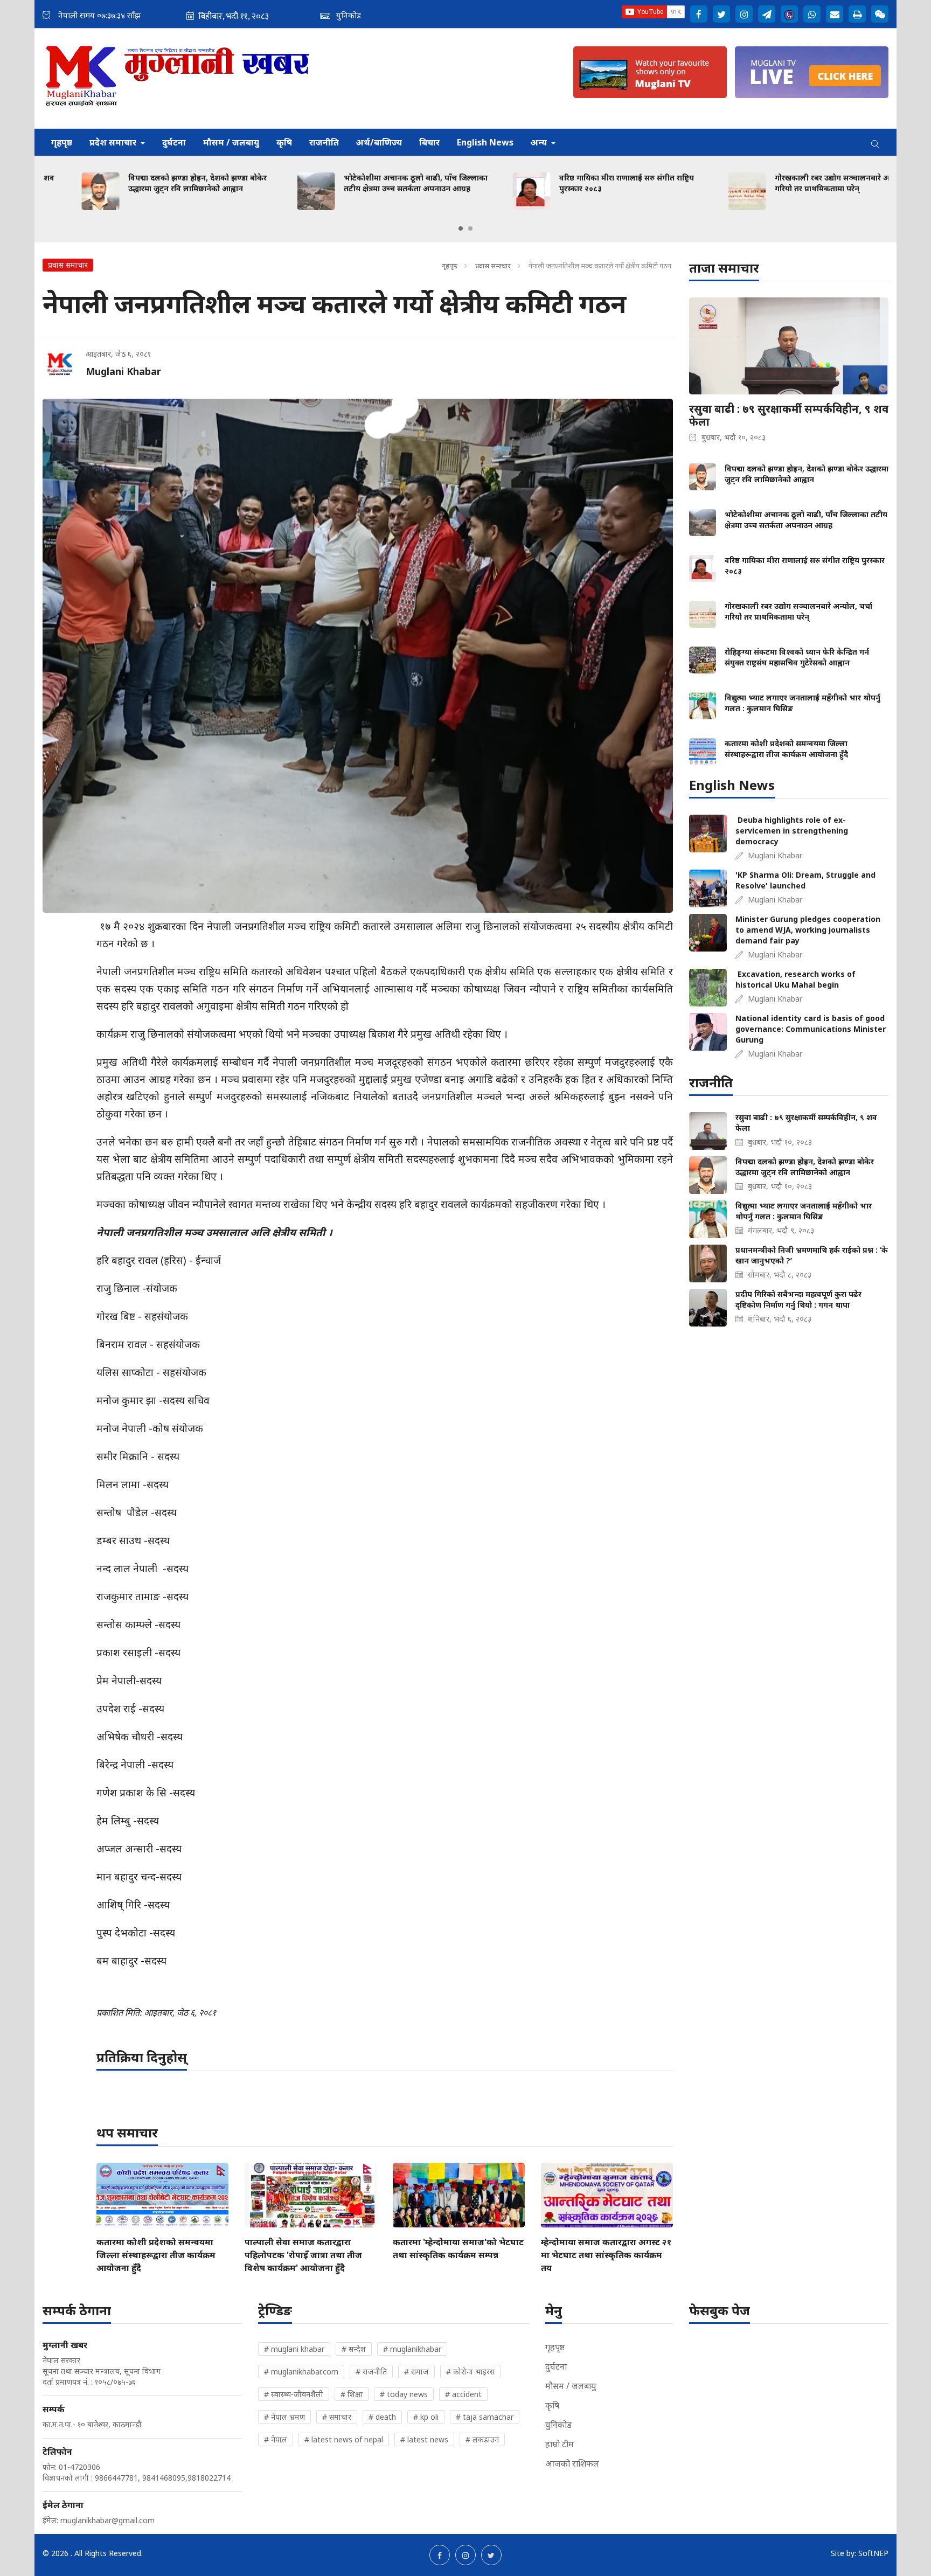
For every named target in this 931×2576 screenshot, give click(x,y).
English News (485, 142)
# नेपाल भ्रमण (284, 2417)
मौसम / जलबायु (231, 142)
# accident (463, 2394)
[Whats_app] (812, 14)
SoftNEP (873, 2553)
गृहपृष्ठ (62, 142)
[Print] (857, 14)
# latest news (424, 2439)
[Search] (876, 142)
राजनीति (324, 142)
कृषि (284, 142)
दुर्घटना (174, 142)
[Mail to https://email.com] (835, 14)
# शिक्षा (352, 2394)
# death (382, 2417)
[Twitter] (721, 14)
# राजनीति (371, 2372)
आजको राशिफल (572, 2463)
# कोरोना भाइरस (470, 2372)
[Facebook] (699, 14)
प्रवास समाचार (493, 266)
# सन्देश (354, 2349)
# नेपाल (276, 2439)
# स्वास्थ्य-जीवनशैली (294, 2394)
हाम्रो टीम (560, 2444)
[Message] (767, 14)
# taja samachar (485, 2417)
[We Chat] (880, 14)
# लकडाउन (482, 2439)
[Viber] (789, 14)
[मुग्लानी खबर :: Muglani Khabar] (178, 78)
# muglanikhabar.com (301, 2372)
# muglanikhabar (412, 2349)
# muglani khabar (294, 2349)
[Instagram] (744, 14)
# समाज (416, 2372)
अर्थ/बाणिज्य (379, 142)
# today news (404, 2394)
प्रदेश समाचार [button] (114, 142)
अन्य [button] (540, 142)
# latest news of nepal (344, 2439)
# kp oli (426, 2417)
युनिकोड (558, 2425)
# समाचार (337, 2417)
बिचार (429, 142)
